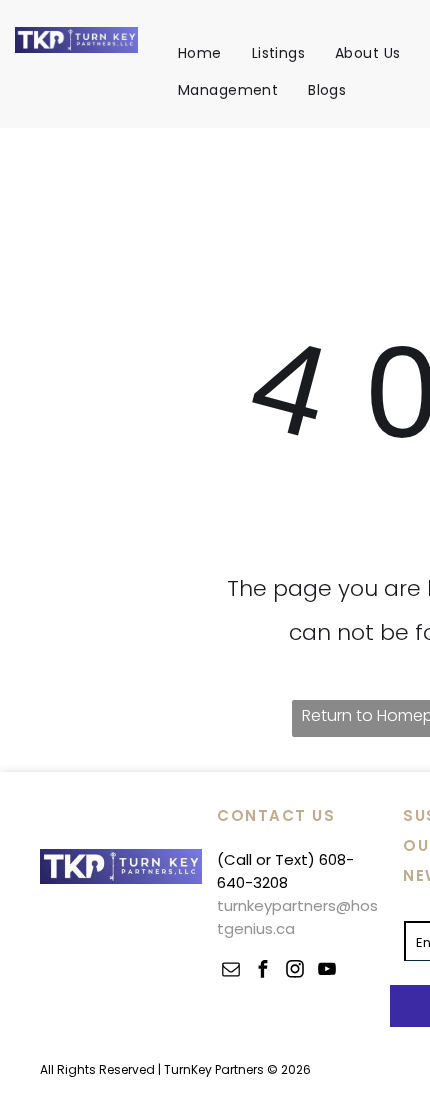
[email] (231, 971)
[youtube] (327, 971)
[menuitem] (200, 53)
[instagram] (295, 971)
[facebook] (263, 971)
